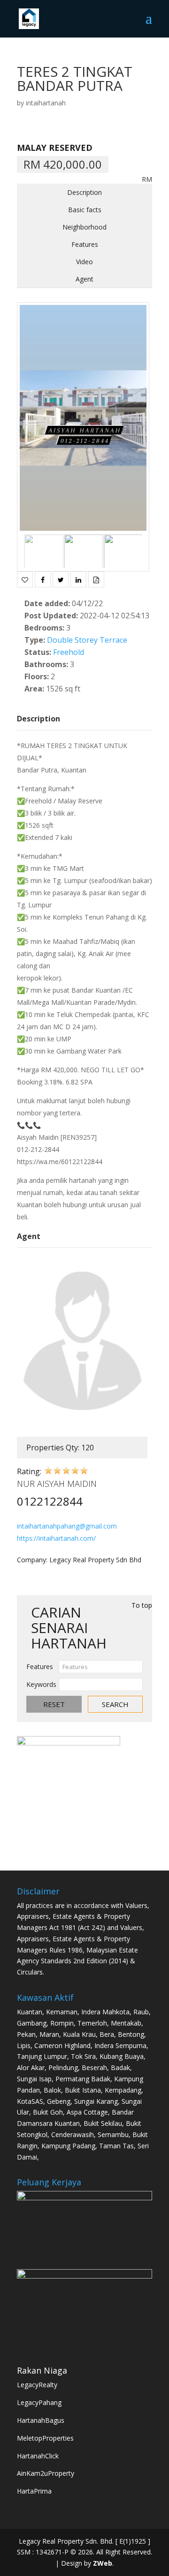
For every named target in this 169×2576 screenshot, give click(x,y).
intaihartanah (46, 103)
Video (84, 262)
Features (85, 244)
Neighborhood (84, 227)
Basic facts (85, 210)
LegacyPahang (39, 2402)
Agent (84, 279)
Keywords (41, 1684)
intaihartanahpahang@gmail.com (67, 1526)
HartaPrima (34, 2491)
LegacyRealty (37, 2385)
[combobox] (101, 1667)
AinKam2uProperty (46, 2473)
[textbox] (101, 1667)
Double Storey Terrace (87, 640)
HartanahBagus (41, 2420)
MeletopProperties (45, 2438)
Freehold (69, 652)
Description (84, 192)
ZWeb (103, 2563)
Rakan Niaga (42, 2370)
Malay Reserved (55, 148)
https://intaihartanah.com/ (56, 1538)
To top (142, 1605)
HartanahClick (38, 2456)
